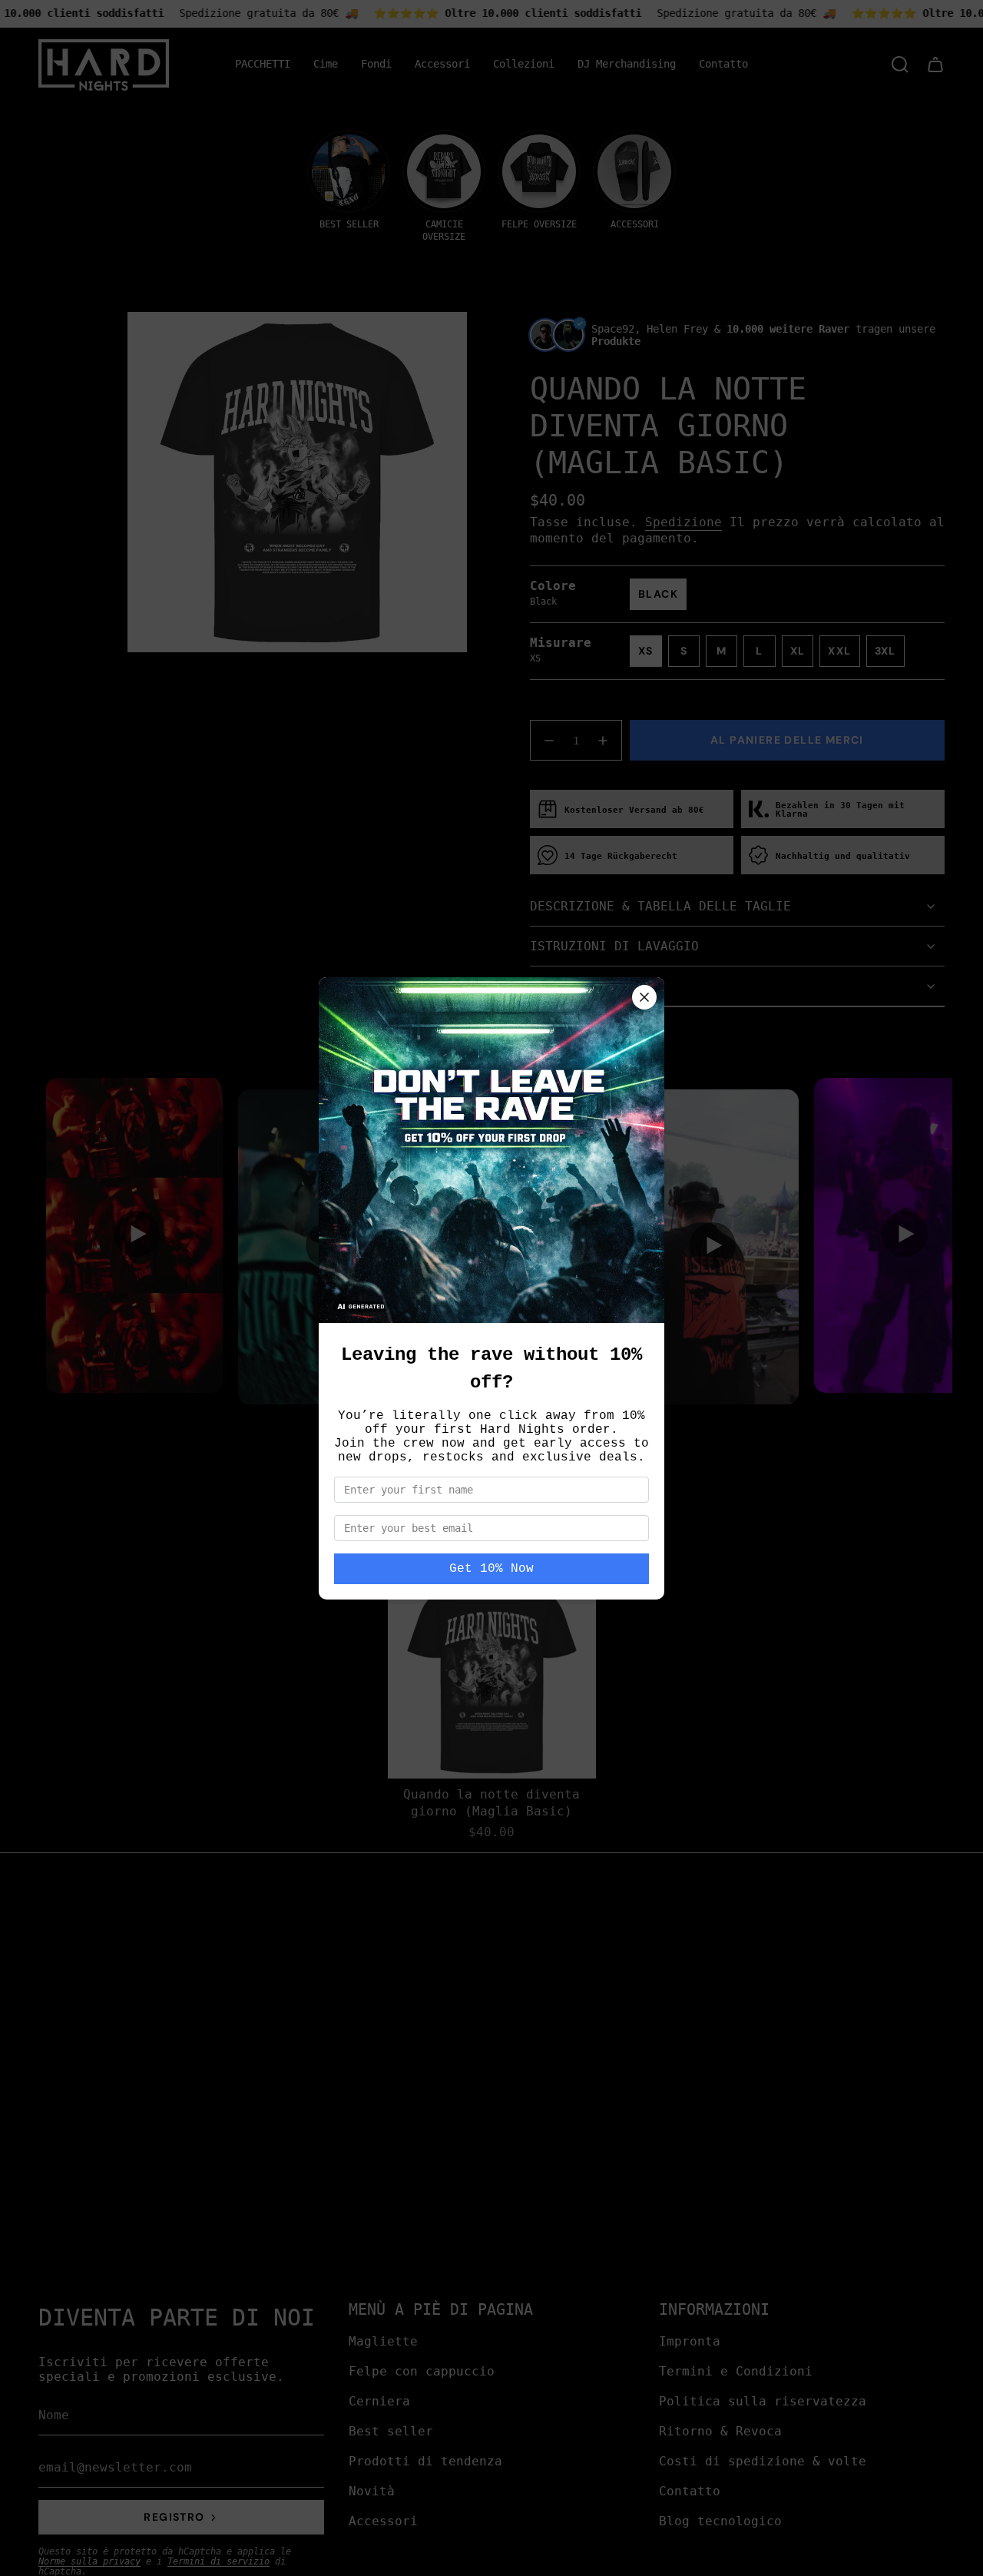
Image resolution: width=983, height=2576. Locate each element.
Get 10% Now (491, 1569)
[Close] (644, 997)
